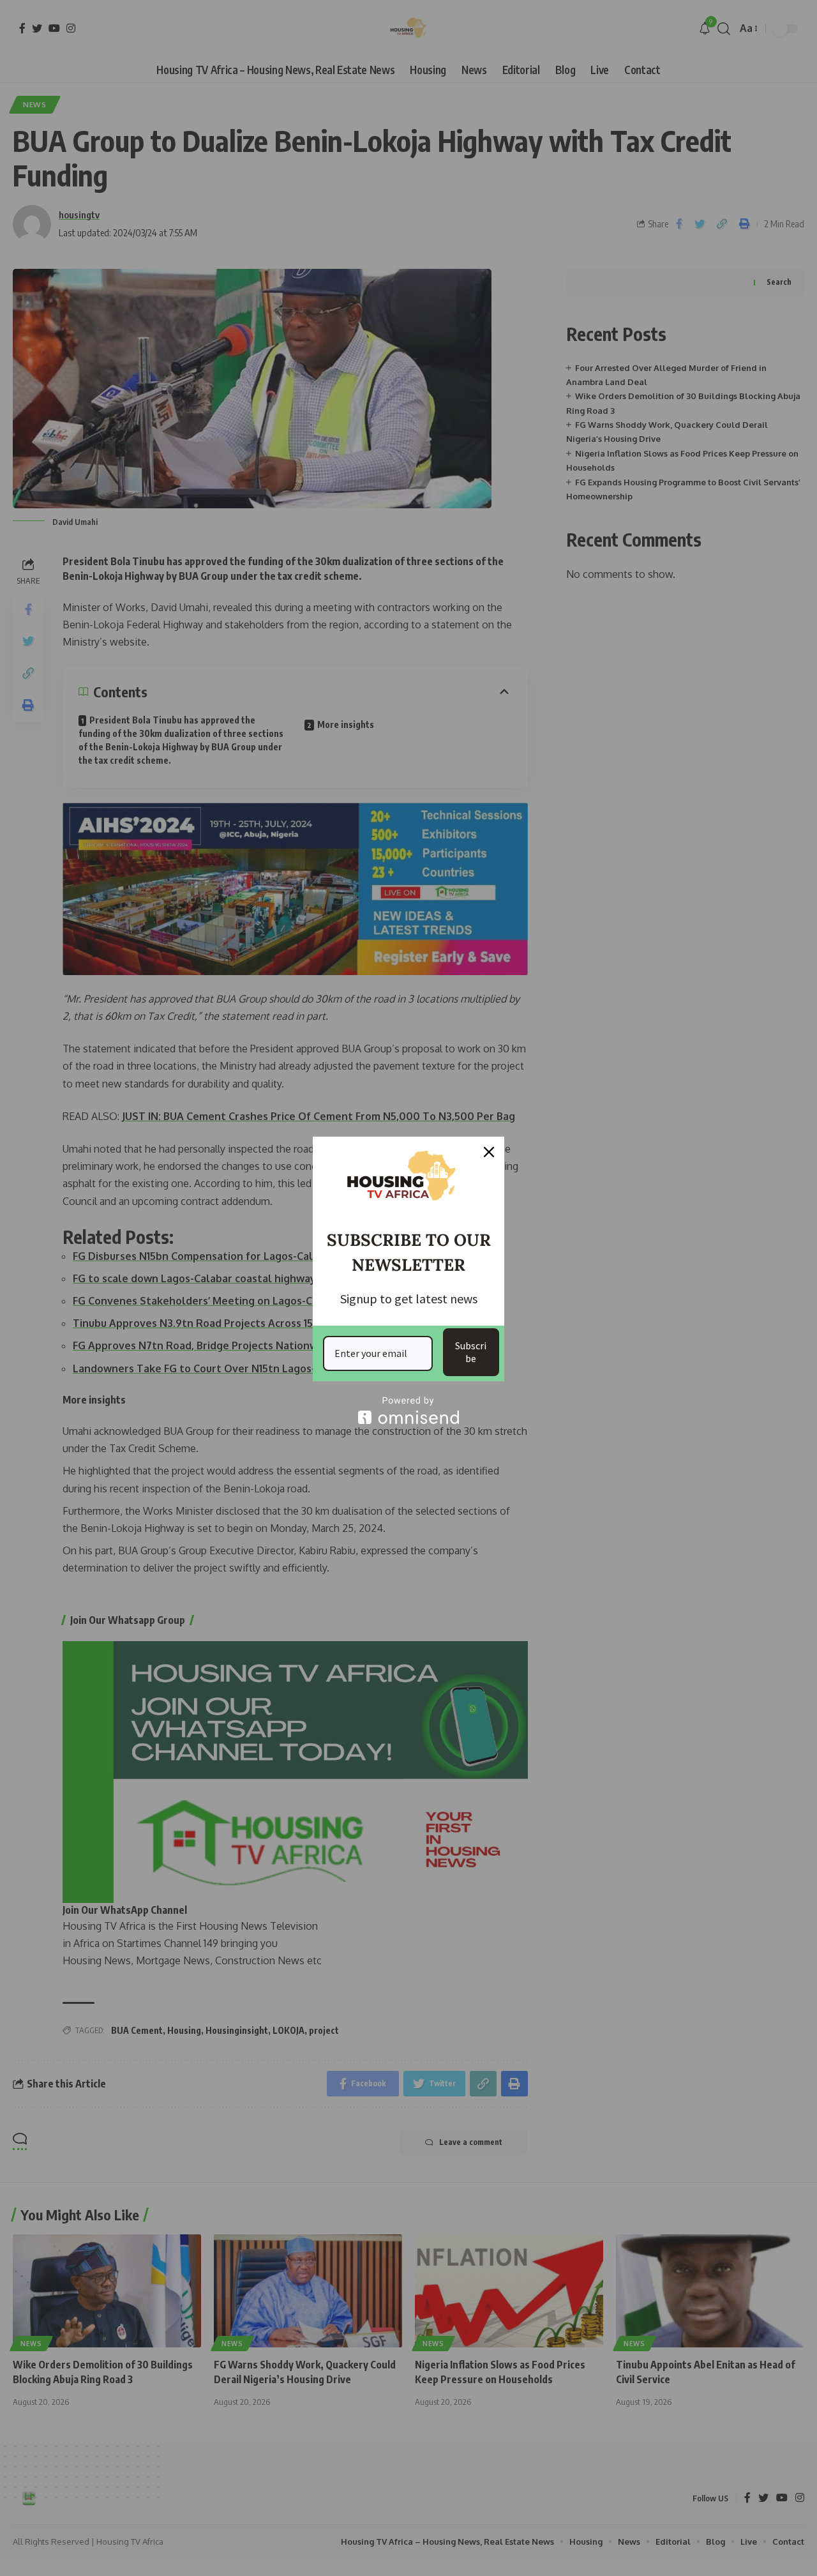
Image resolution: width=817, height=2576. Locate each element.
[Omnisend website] (408, 1410)
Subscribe (471, 1352)
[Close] (489, 1152)
